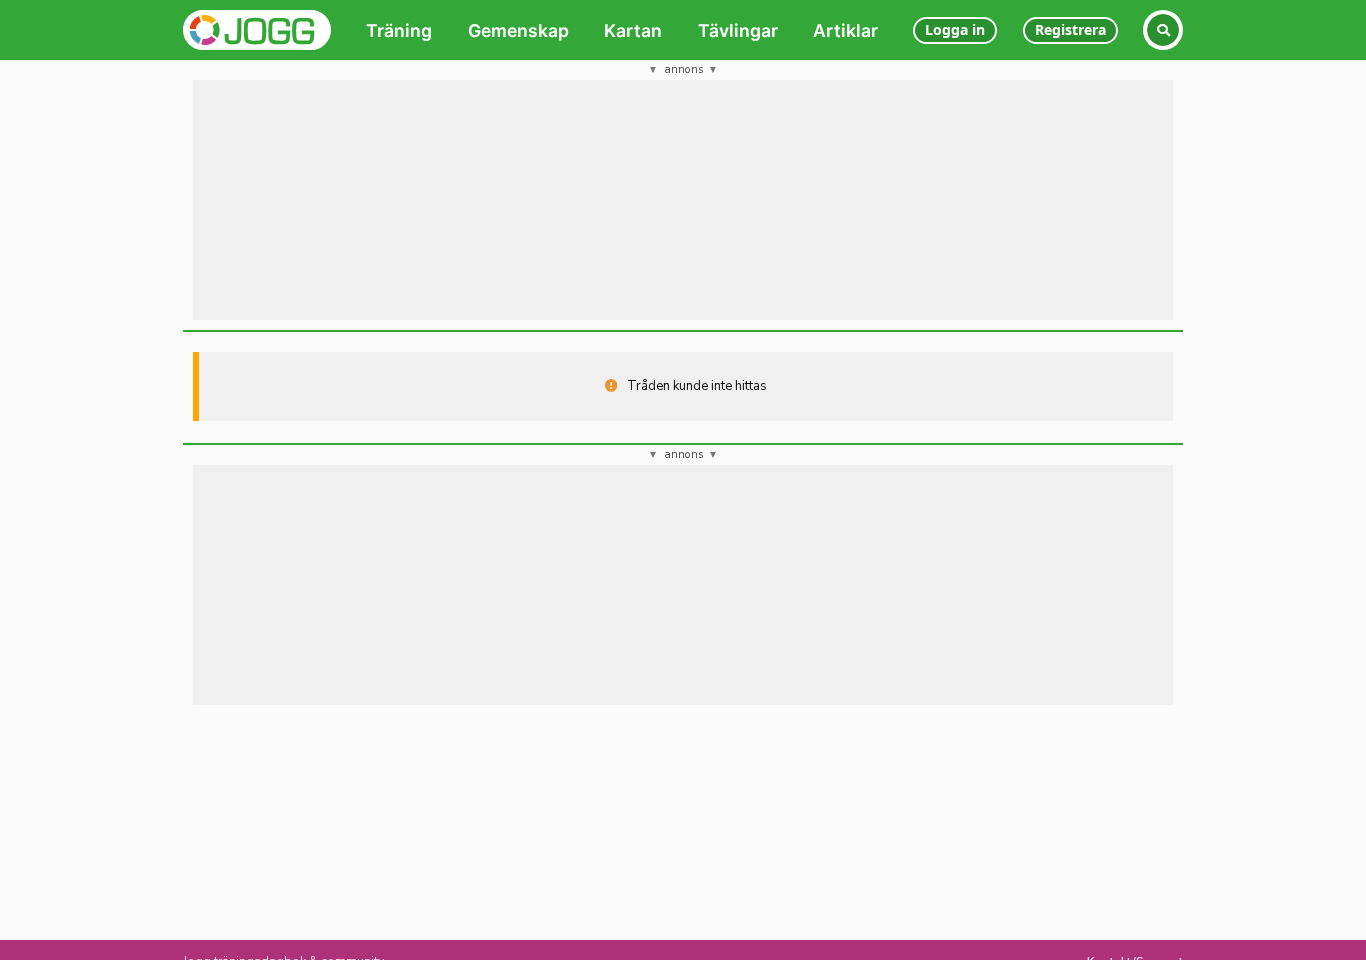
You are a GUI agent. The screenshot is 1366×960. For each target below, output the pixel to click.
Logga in (955, 29)
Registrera (1070, 29)
